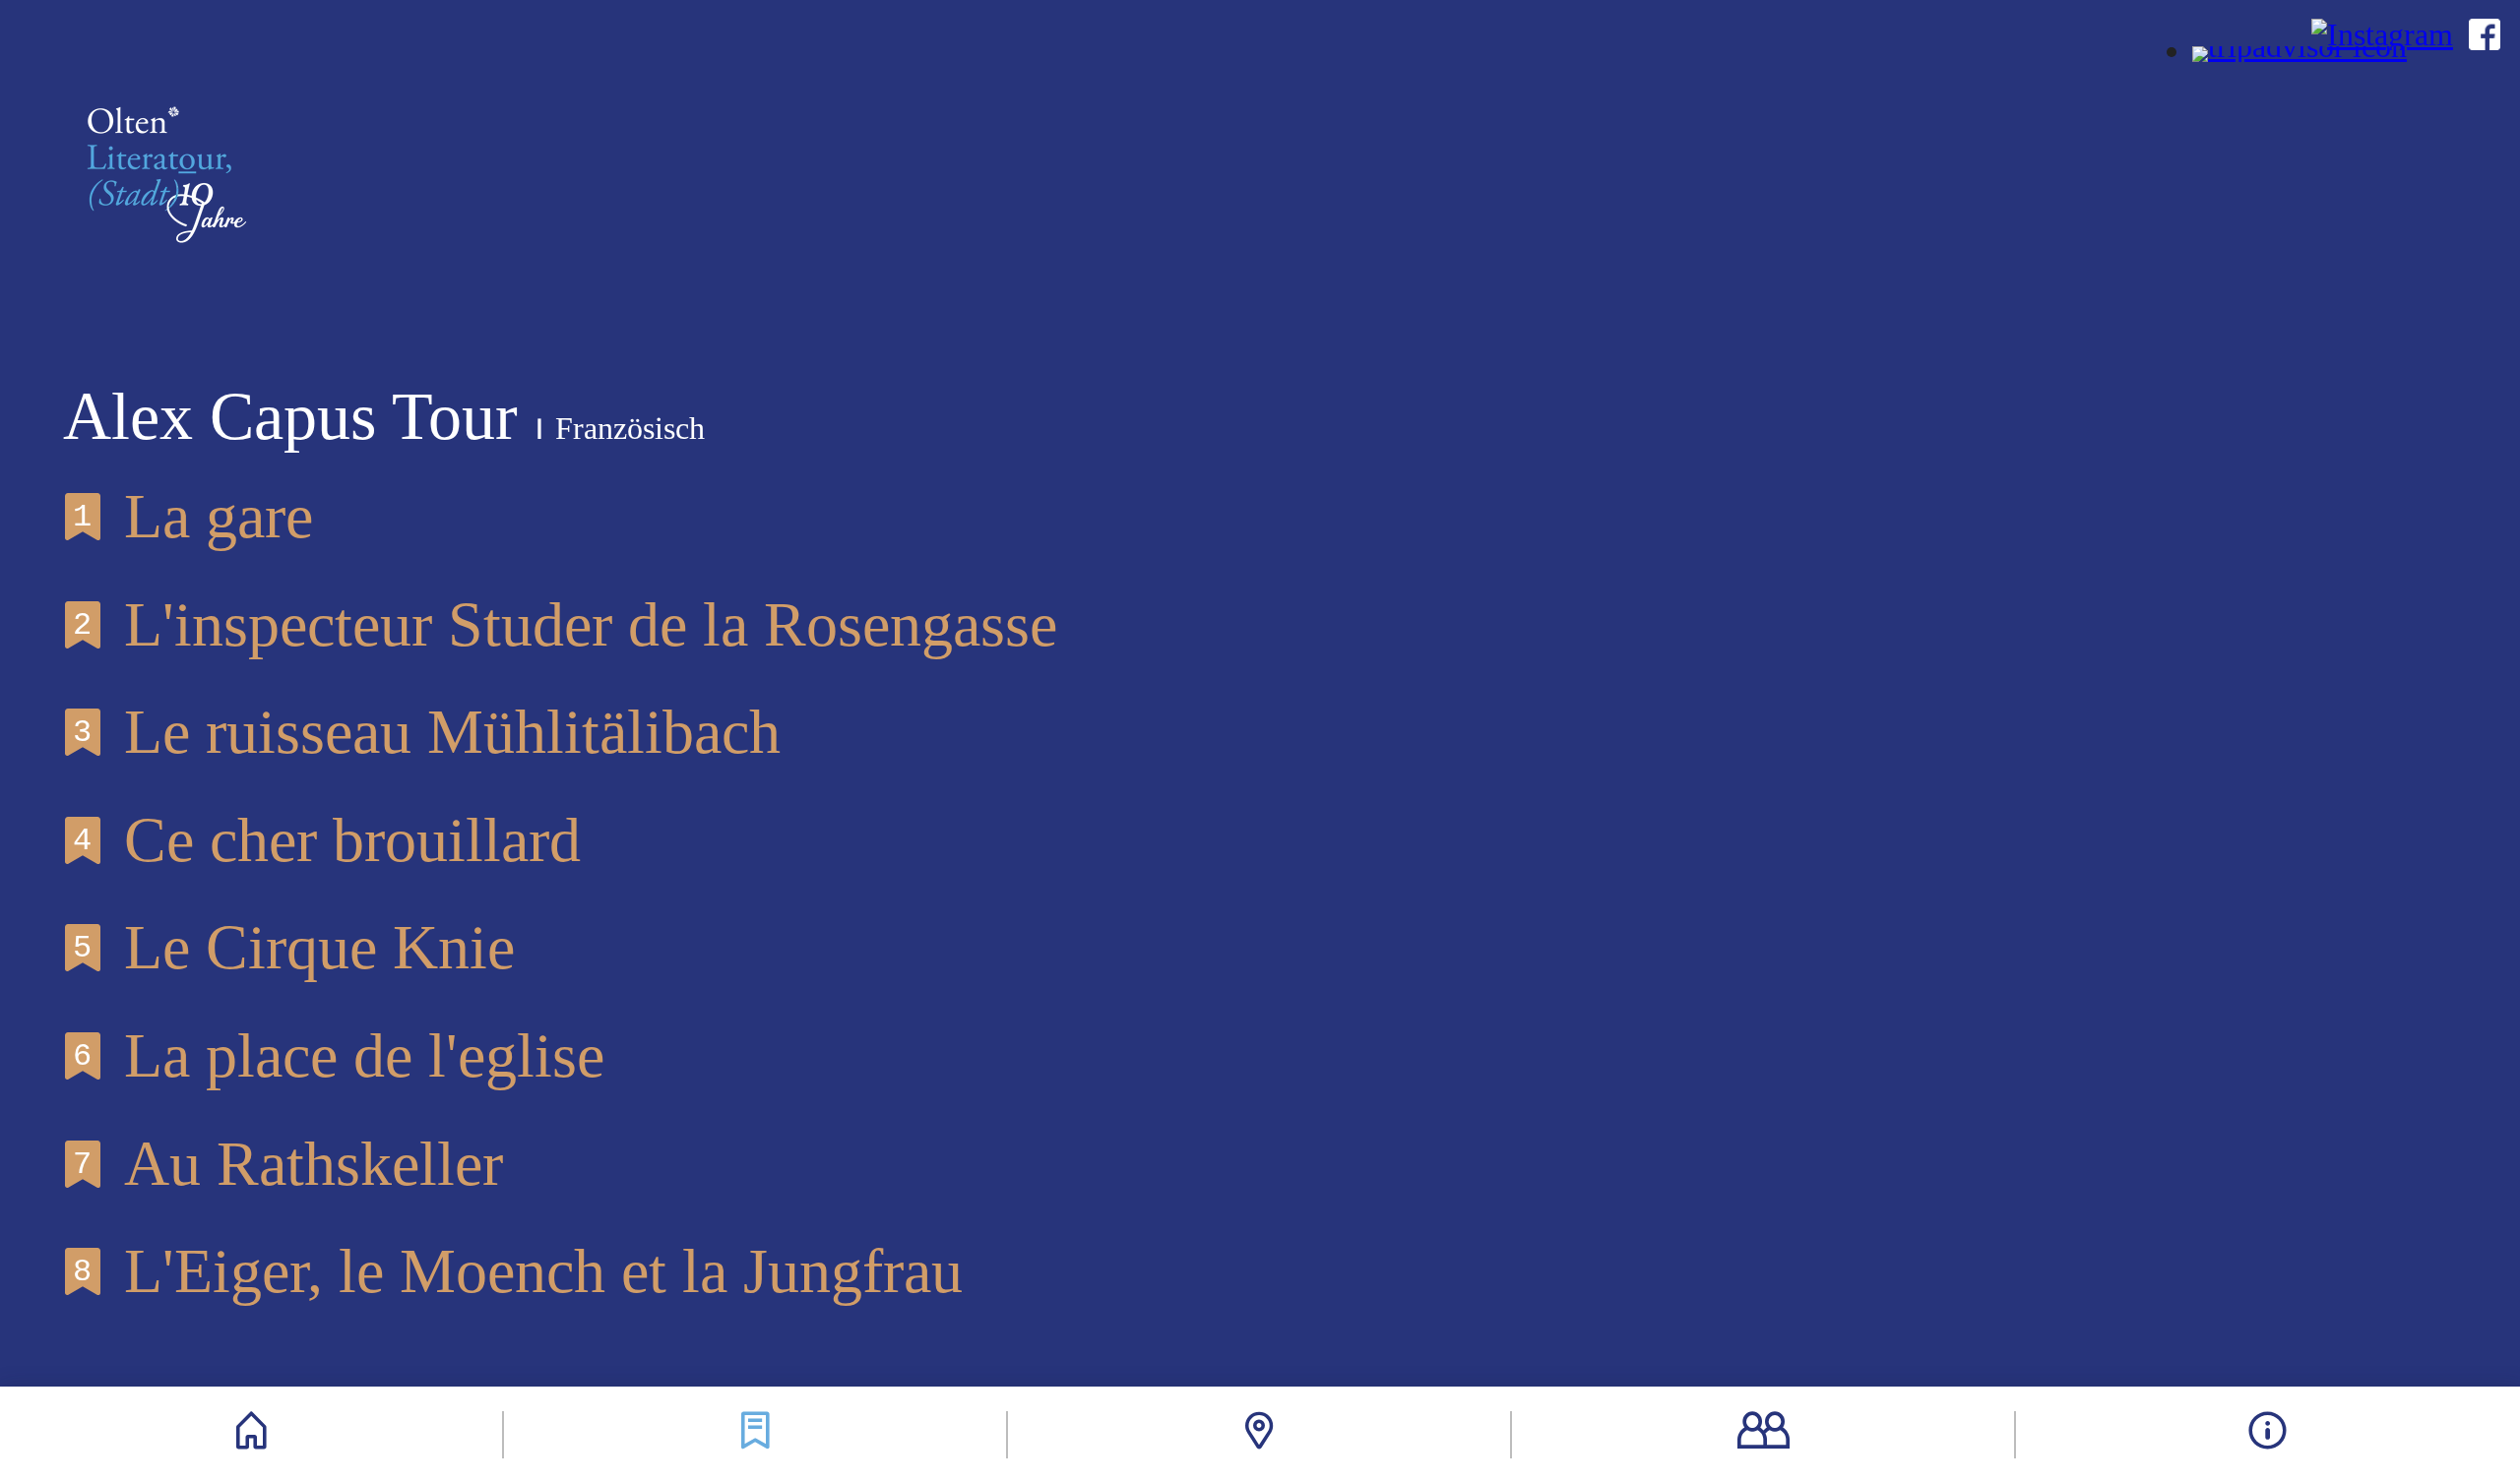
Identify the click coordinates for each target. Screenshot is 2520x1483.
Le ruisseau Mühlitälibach (427, 732)
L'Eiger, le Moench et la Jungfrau (518, 1271)
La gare (193, 516)
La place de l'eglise (339, 1055)
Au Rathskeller (288, 1164)
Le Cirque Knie (294, 947)
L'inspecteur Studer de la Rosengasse (565, 624)
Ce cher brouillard (327, 840)
